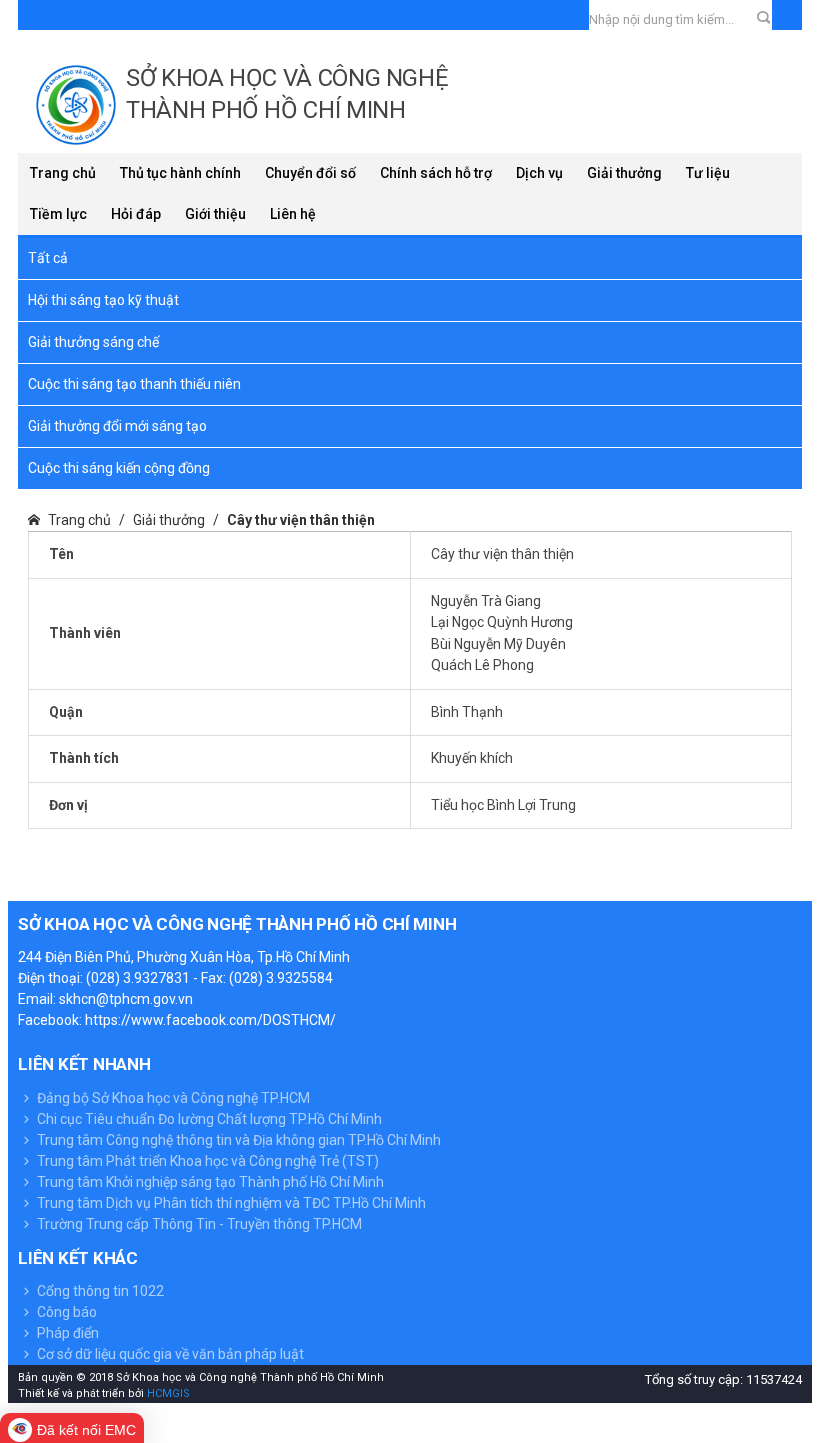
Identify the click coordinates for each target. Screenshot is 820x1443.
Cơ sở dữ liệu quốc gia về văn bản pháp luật (169, 1354)
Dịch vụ (539, 173)
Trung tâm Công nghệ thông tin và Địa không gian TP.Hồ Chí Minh (237, 1140)
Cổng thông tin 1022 (99, 1291)
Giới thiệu (215, 214)
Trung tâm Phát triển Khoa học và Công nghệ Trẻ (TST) (206, 1161)
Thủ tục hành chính (180, 173)
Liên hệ (293, 214)
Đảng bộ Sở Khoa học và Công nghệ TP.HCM (172, 1098)
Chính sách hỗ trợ (436, 173)
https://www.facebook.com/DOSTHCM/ (210, 1020)
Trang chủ (63, 173)
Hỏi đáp (136, 214)
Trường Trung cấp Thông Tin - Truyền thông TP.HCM (198, 1224)
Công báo (65, 1312)
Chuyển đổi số (310, 173)
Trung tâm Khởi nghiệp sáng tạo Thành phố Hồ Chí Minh (209, 1182)
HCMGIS (167, 1393)
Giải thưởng (624, 173)
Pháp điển (66, 1333)
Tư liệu (708, 173)
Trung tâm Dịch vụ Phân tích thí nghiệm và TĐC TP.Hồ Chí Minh (230, 1203)
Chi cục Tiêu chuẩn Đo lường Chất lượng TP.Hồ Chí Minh (208, 1119)
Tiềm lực (58, 214)
